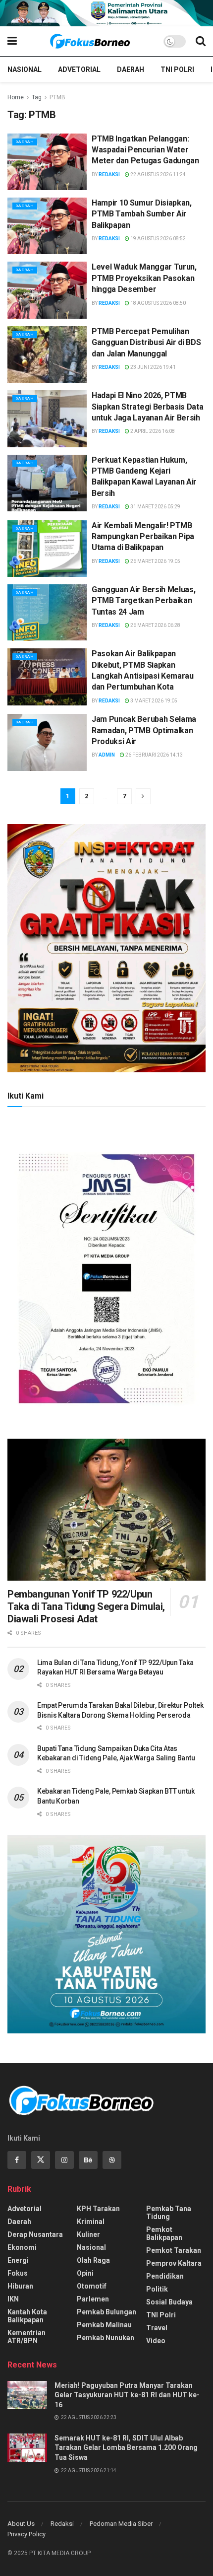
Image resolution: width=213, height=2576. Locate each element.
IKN (13, 2299)
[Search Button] (201, 41)
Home (16, 97)
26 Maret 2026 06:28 (155, 625)
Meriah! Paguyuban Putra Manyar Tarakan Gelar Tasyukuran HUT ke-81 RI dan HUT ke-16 (127, 2395)
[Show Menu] (12, 41)
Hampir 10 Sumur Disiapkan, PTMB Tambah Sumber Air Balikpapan (142, 214)
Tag (37, 97)
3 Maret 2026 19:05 (153, 701)
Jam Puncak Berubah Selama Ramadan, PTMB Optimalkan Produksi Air (144, 730)
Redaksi (109, 174)
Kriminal (91, 2222)
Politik (157, 2289)
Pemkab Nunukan (106, 2338)
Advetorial (79, 70)
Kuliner (88, 2234)
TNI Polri (177, 70)
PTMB (57, 97)
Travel (157, 2328)
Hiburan (20, 2286)
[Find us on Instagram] (64, 2160)
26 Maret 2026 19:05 (155, 561)
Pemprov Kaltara (174, 2263)
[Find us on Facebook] (17, 2160)
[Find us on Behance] (88, 2160)
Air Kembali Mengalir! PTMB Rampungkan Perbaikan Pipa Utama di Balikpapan (143, 537)
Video (156, 2341)
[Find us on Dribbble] (112, 2160)
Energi (18, 2260)
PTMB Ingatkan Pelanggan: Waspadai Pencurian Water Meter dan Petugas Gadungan (145, 150)
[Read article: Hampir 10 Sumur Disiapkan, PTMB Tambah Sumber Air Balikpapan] (47, 226)
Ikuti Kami (26, 1096)
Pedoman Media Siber (121, 2524)
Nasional (25, 70)
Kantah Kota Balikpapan (27, 2316)
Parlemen (93, 2299)
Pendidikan (165, 2276)
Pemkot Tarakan (174, 2250)
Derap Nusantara (35, 2234)
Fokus (18, 2273)
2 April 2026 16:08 (152, 431)
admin (107, 755)
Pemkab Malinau (104, 2325)
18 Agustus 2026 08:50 (158, 303)
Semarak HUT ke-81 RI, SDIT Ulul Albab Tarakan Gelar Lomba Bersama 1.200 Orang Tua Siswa (126, 2448)
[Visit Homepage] (90, 41)
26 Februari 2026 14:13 (154, 755)
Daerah (131, 70)
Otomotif (92, 2286)
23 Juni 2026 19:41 (153, 367)
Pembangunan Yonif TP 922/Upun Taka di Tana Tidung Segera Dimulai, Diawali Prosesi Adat (86, 1606)
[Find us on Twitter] (41, 2160)
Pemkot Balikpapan (164, 2233)
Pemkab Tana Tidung (169, 2213)
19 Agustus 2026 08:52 (158, 239)
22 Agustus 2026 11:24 (158, 174)
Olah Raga (93, 2260)
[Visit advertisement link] (106, 13)
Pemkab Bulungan (106, 2312)
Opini (85, 2273)
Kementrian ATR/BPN (27, 2337)
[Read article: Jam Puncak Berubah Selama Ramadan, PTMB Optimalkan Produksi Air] (47, 742)
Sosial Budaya (169, 2302)
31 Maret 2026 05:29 (155, 507)
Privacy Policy (27, 2534)
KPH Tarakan (98, 2209)
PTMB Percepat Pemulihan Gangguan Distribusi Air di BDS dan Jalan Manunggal (146, 343)
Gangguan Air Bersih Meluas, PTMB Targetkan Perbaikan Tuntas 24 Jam (143, 601)
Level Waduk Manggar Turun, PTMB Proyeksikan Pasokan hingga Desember (144, 278)
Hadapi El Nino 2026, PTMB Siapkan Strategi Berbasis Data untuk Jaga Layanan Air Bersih (147, 407)
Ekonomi (22, 2247)
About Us (21, 2524)
